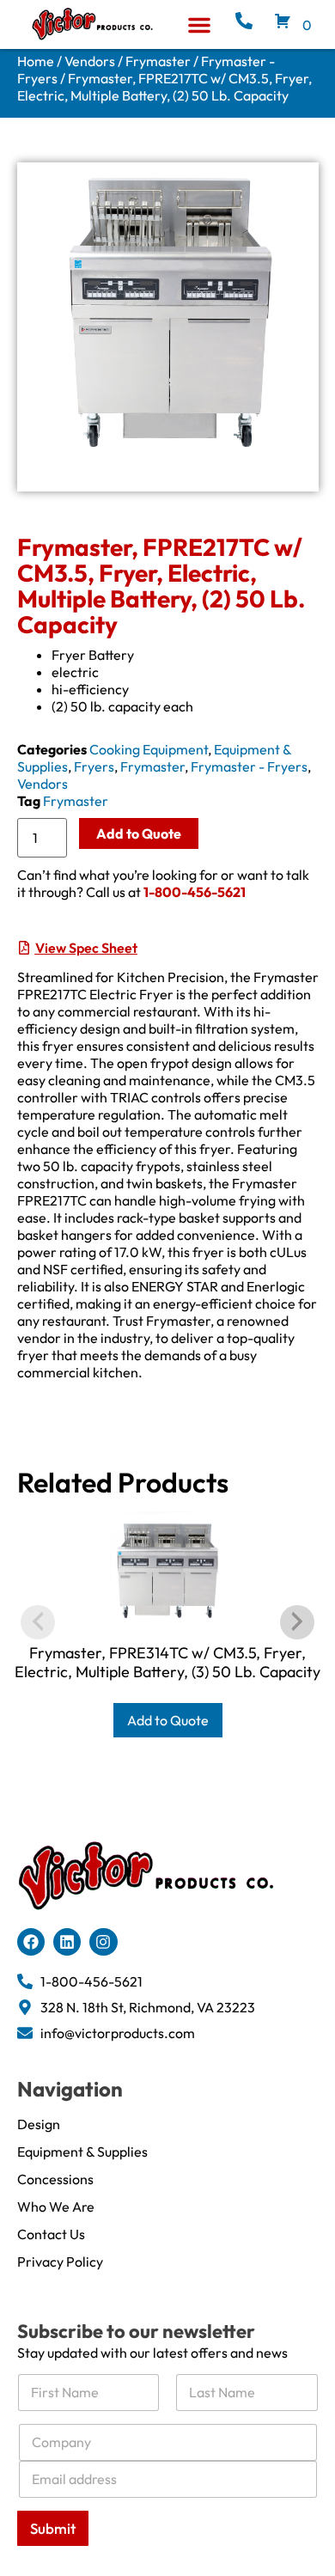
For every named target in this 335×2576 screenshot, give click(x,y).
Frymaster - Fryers (249, 766)
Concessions (55, 2179)
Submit (53, 2528)
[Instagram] (103, 1942)
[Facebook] (31, 1942)
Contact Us (51, 2234)
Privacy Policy (60, 2262)
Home (36, 61)
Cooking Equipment (149, 749)
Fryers (94, 766)
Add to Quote (139, 833)
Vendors (90, 61)
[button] (199, 25)
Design (39, 2124)
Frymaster (158, 61)
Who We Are (56, 2207)
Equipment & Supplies (82, 2152)
